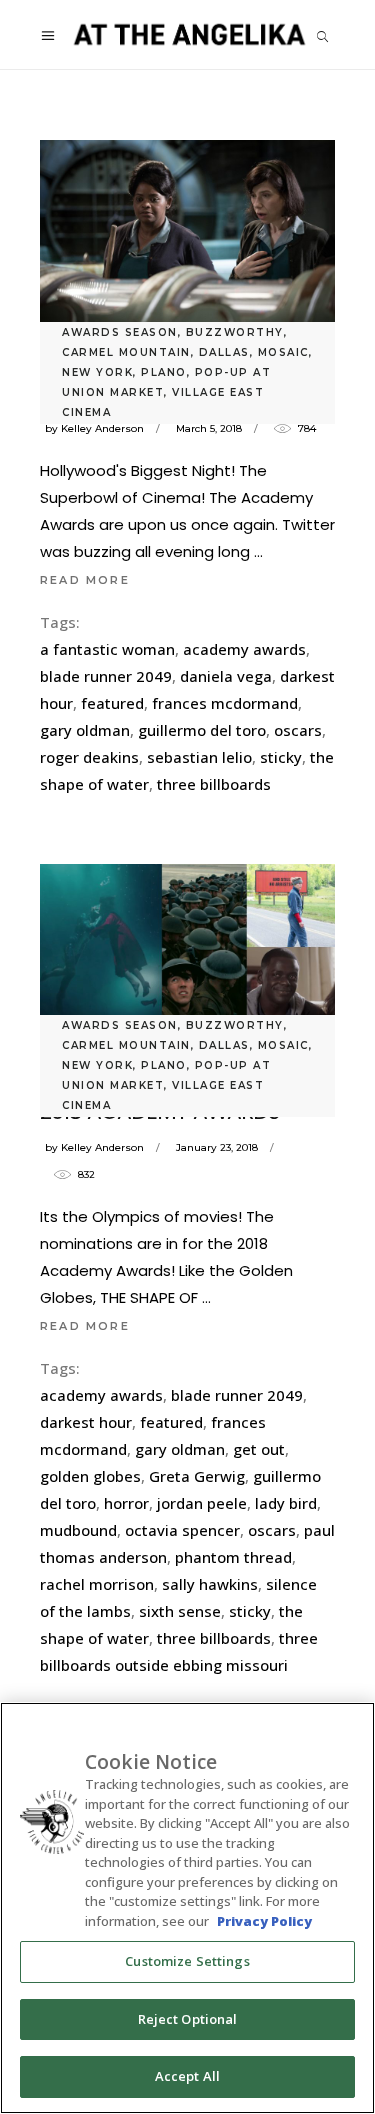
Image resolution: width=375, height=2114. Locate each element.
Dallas (224, 352)
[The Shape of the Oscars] (187, 238)
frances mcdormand (225, 703)
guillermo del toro (202, 730)
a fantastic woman (107, 649)
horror (126, 1503)
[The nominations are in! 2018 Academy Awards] (187, 947)
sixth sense (180, 1611)
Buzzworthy (235, 332)
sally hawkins (210, 1584)
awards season (120, 332)
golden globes (90, 1476)
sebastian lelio (199, 757)
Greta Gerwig (197, 1476)
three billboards (214, 784)
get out (259, 1449)
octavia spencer (182, 1530)
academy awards (244, 649)
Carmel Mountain (126, 352)
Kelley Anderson (102, 428)
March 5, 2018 (209, 428)
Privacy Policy (264, 1921)
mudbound (78, 1530)
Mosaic (283, 352)
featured (112, 703)
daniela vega (226, 676)
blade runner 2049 (106, 676)
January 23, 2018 (217, 1147)
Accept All (187, 2076)
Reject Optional (188, 2019)
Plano (164, 372)
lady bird (286, 1503)
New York (97, 372)
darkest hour (86, 1422)
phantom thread (233, 1557)
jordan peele (202, 1503)
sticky (281, 757)
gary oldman (85, 730)
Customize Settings (187, 1961)
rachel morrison (97, 1584)
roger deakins (89, 757)
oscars (298, 730)
